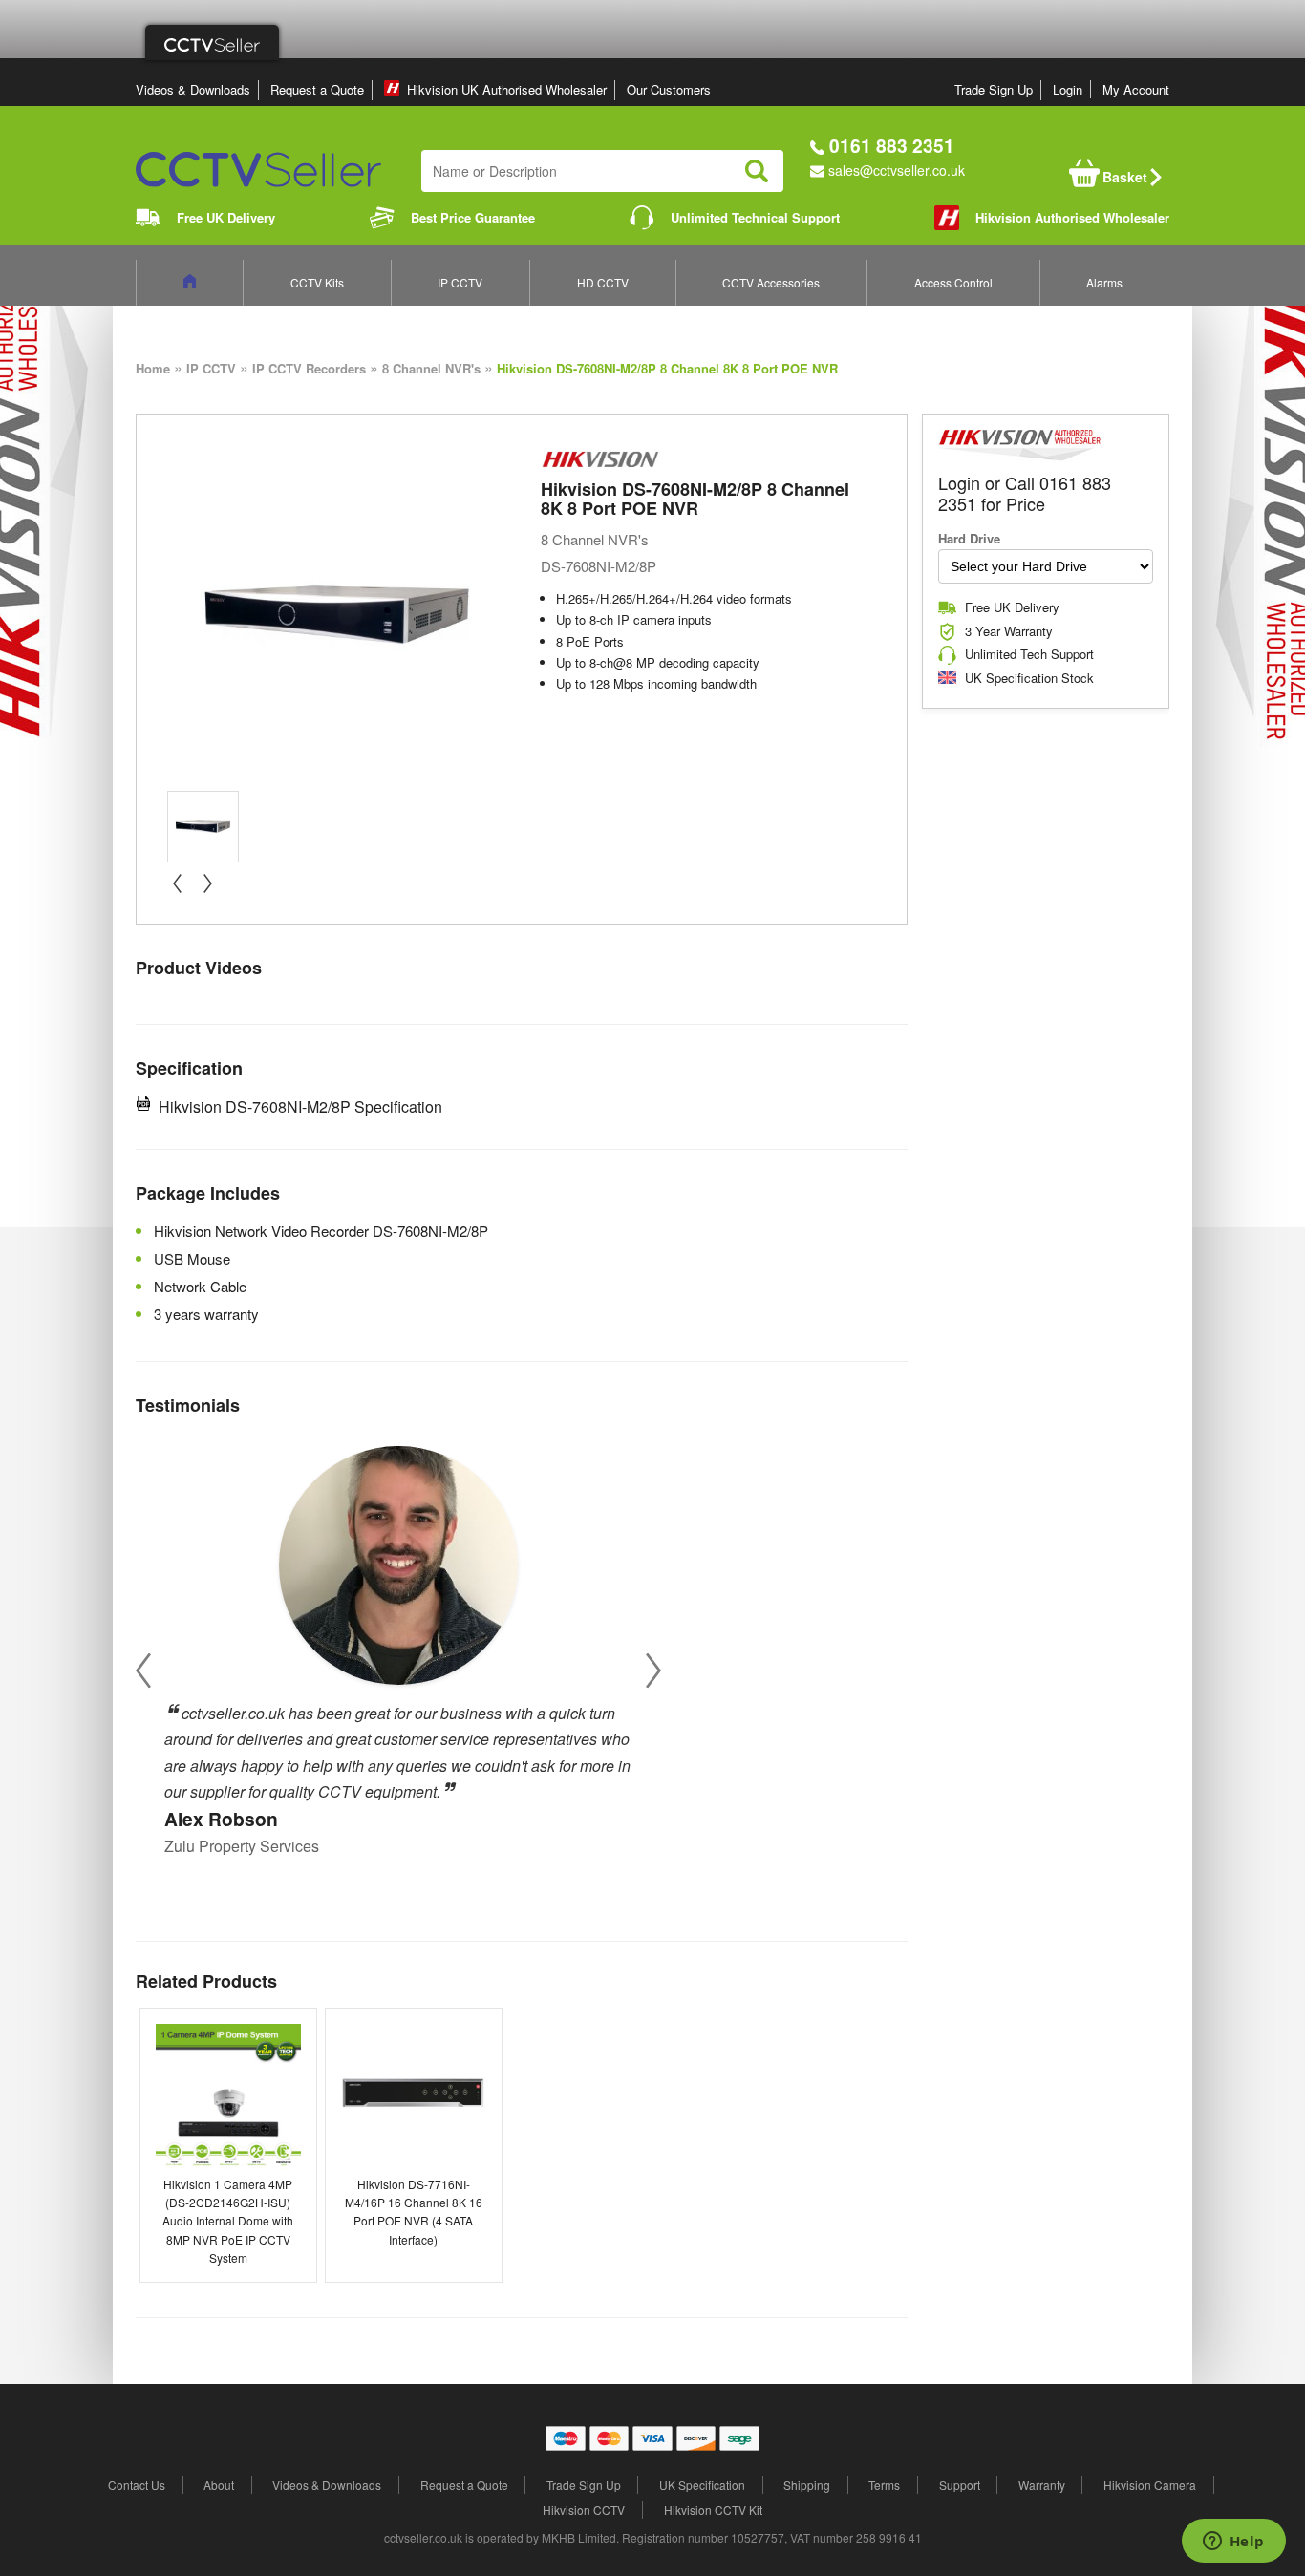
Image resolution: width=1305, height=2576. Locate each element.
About (219, 2485)
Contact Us (137, 2485)
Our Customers (669, 89)
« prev (177, 884)
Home (153, 368)
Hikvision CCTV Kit (713, 2510)
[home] (190, 282)
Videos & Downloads (193, 89)
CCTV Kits (317, 282)
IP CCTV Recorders (309, 368)
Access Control (953, 282)
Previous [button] (143, 1670)
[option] (398, 1644)
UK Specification (702, 2485)
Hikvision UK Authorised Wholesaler (507, 89)
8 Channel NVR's (431, 368)
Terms (884, 2485)
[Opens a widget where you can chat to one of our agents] (1233, 2543)
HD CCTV (603, 282)
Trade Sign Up (994, 89)
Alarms (1104, 282)
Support (960, 2485)
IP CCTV (460, 282)
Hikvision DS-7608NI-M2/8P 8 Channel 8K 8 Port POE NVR (667, 368)
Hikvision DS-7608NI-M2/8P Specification (300, 1107)
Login (1068, 89)
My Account (1136, 89)
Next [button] (653, 1670)
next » (207, 884)
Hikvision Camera (1150, 2485)
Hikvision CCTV (584, 2510)
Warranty (1042, 2485)
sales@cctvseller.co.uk (897, 170)
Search (757, 171)
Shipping (807, 2485)
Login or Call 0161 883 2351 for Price (1025, 493)
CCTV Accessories (771, 282)
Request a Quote (317, 89)
